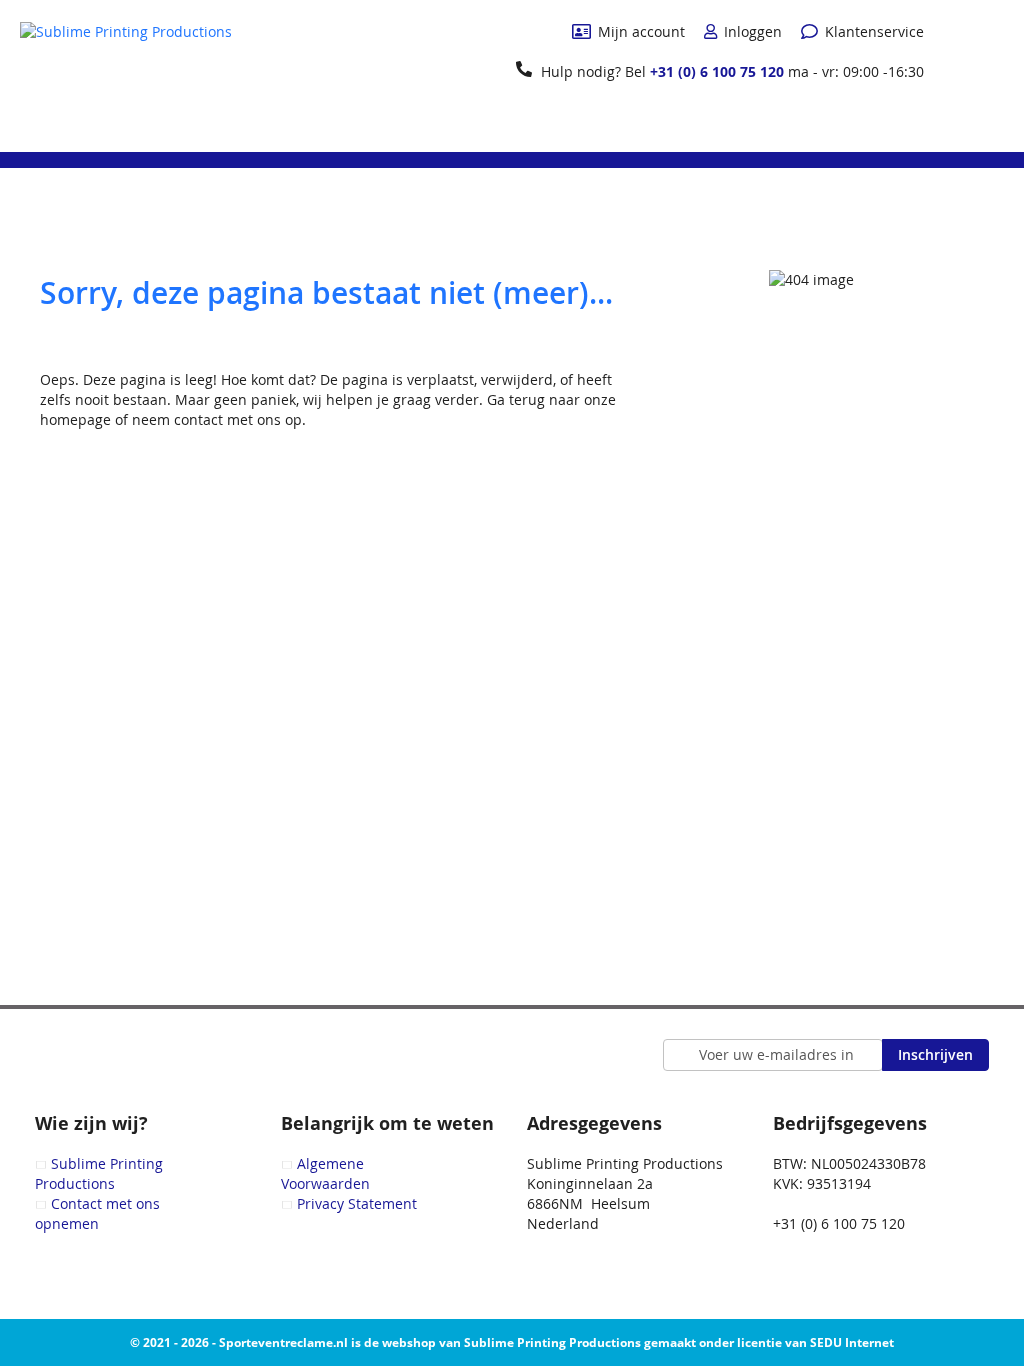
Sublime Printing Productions (99, 1173)
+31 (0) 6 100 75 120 (717, 71)
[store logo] (126, 74)
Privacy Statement (357, 1203)
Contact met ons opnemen (97, 1213)
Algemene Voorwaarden (325, 1173)
